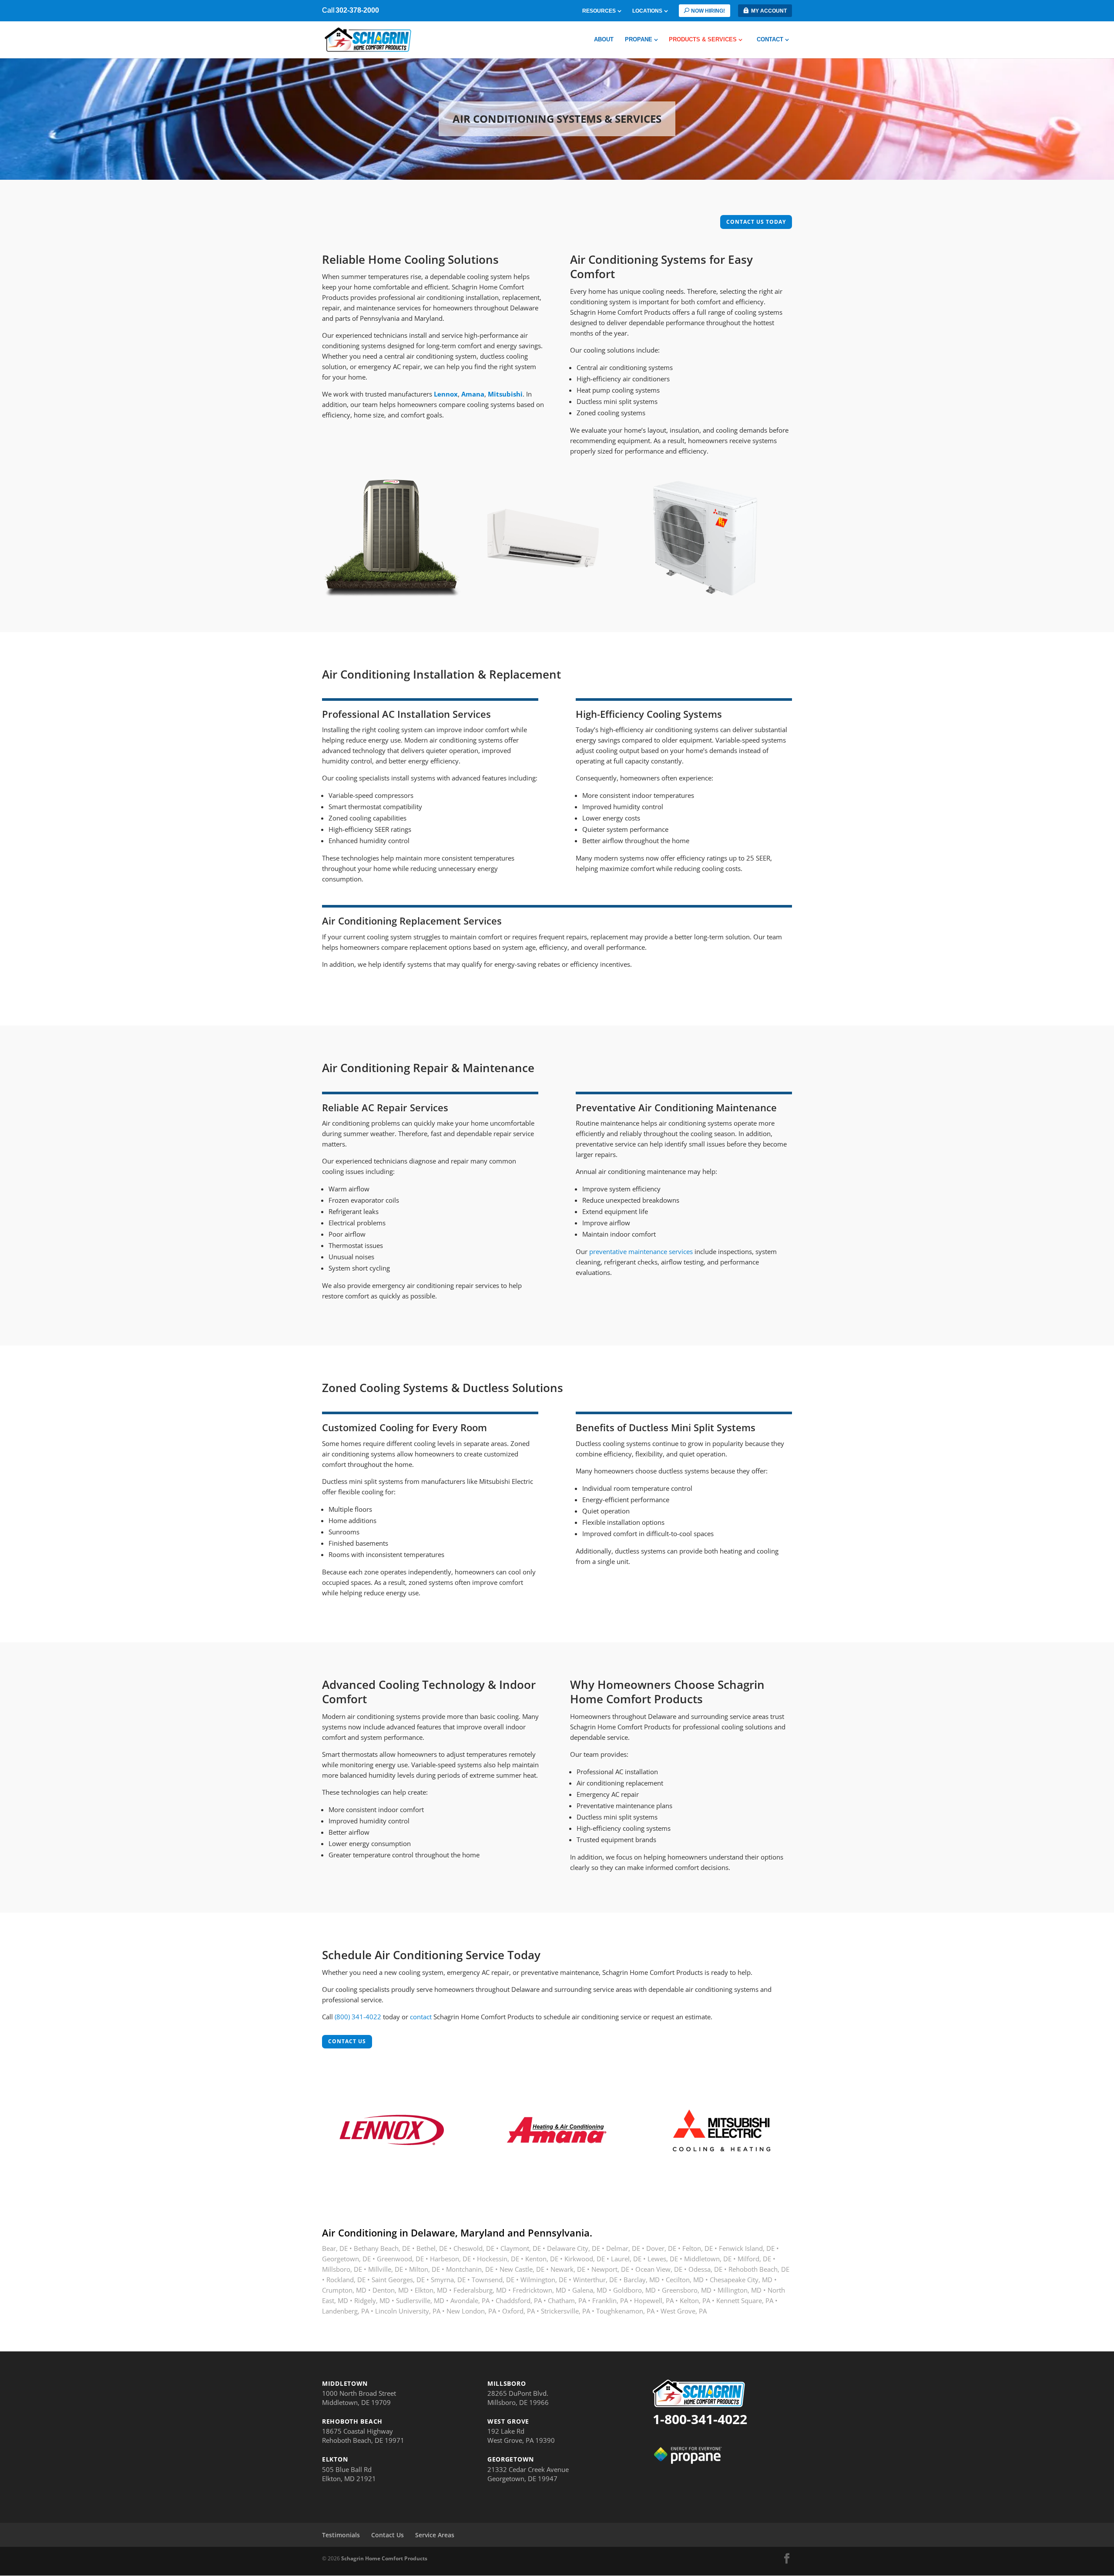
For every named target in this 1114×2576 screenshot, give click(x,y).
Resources (599, 11)
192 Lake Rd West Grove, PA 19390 (521, 2436)
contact (421, 2017)
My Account (769, 11)
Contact (770, 40)
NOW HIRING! (708, 11)
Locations (647, 11)
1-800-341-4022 (700, 2419)
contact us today (756, 222)
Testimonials (341, 2535)
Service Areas (435, 2535)
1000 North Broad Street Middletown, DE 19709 (359, 2398)
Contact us (347, 2041)
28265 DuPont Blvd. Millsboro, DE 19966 (518, 2398)
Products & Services (703, 40)
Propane (639, 40)
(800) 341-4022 (358, 2017)
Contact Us (388, 2535)
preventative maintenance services (641, 1251)
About (604, 40)
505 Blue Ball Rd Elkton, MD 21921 (349, 2474)
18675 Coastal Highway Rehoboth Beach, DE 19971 (363, 2436)
